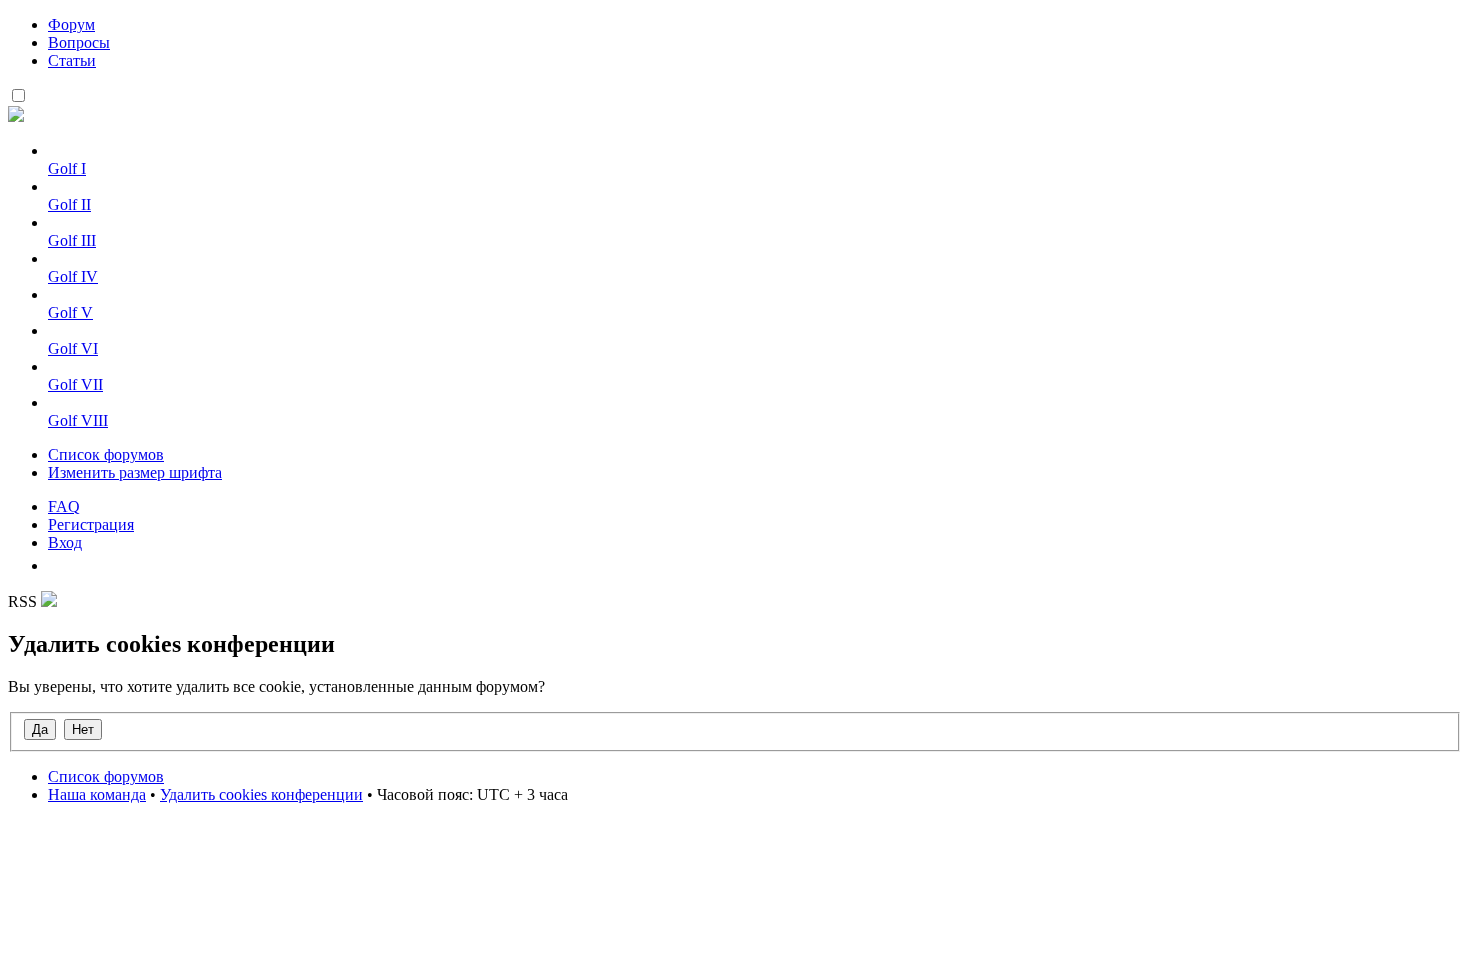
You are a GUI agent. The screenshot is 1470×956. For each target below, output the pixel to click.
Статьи (72, 60)
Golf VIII (78, 420)
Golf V (70, 312)
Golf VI (73, 348)
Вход (65, 542)
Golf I (67, 168)
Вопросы (79, 42)
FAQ (64, 506)
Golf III (72, 240)
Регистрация (91, 524)
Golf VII (75, 384)
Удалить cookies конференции (261, 794)
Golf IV (73, 276)
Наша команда (97, 794)
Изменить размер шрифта (135, 472)
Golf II (69, 204)
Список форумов (106, 454)
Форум (71, 24)
